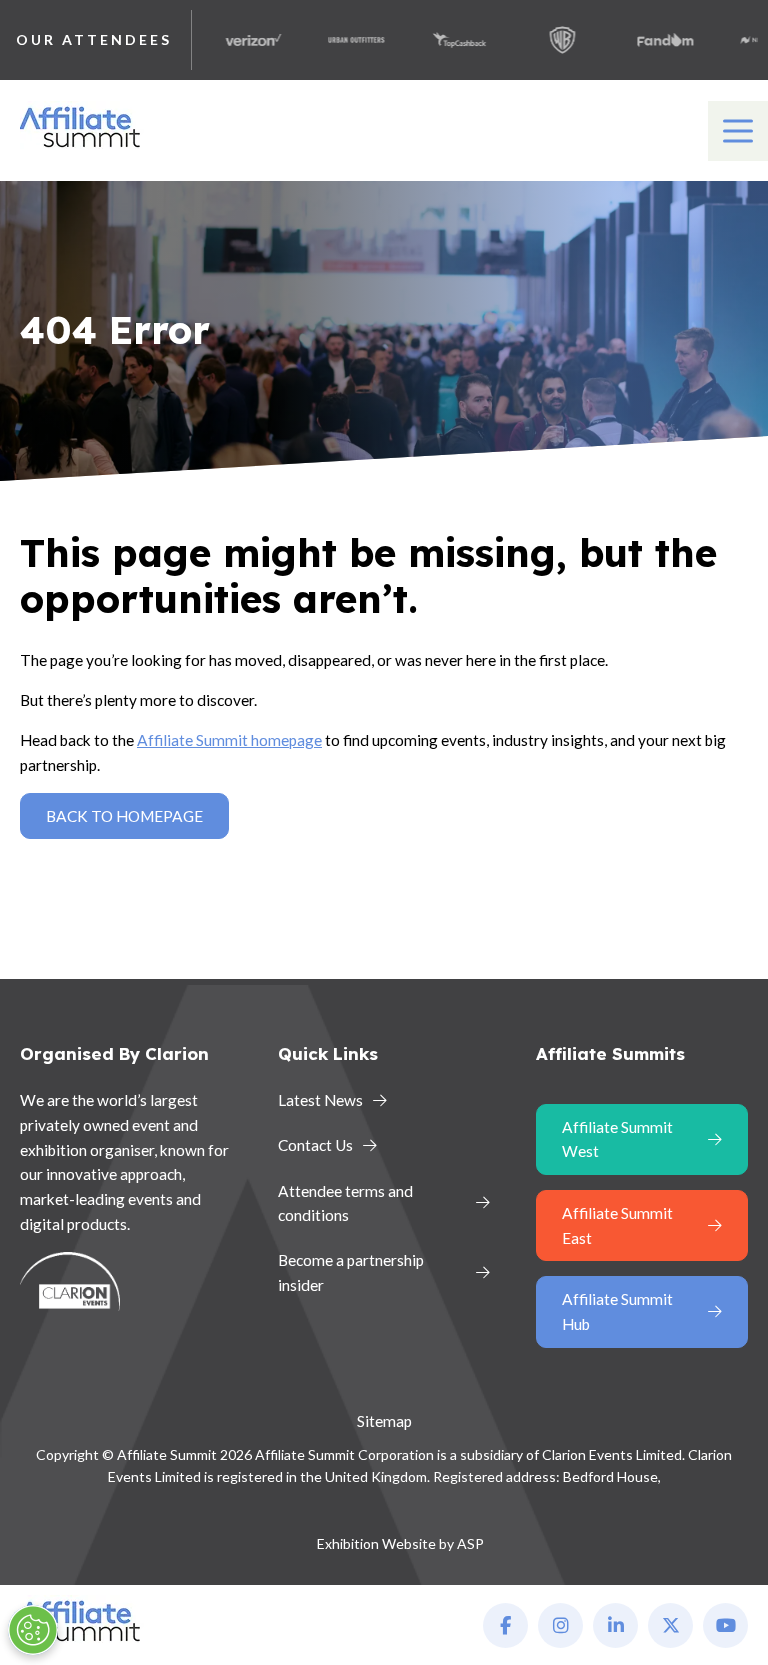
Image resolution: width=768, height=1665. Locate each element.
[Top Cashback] (446, 40)
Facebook (505, 1625)
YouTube (725, 1625)
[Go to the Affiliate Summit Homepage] (84, 148)
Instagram (560, 1625)
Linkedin (615, 1625)
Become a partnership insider (351, 1272)
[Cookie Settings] (33, 1630)
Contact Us (315, 1145)
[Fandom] (652, 40)
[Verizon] (240, 40)
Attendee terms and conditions (345, 1203)
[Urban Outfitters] (343, 40)
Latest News (320, 1100)
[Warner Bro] (549, 40)
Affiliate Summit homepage (229, 740)
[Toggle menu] (738, 131)
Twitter (670, 1625)
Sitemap (384, 1421)
